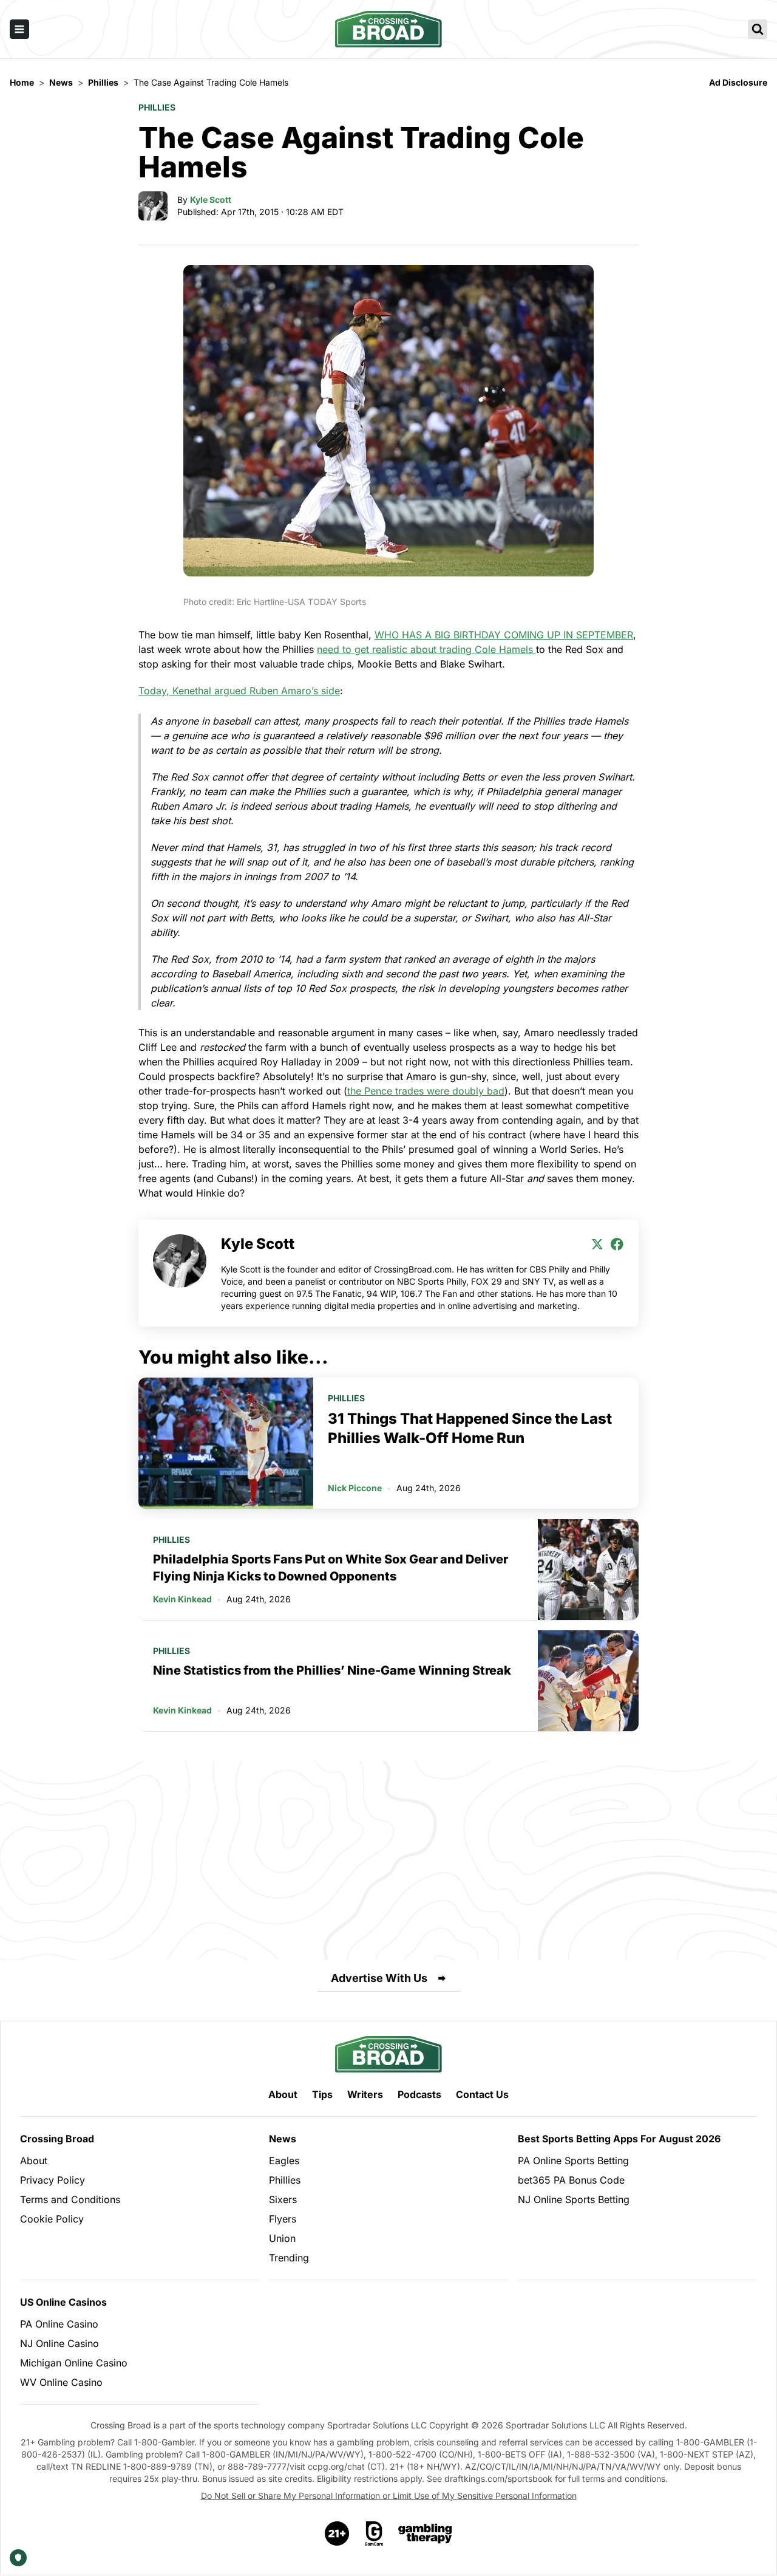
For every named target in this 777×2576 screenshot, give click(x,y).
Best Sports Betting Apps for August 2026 (619, 2139)
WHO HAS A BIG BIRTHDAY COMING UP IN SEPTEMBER (504, 635)
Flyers (283, 2219)
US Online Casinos (63, 2302)
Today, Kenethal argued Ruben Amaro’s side (239, 691)
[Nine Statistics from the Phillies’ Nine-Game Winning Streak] (588, 1681)
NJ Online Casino (59, 2343)
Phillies (157, 107)
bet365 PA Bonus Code (571, 2180)
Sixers (283, 2199)
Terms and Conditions (70, 2199)
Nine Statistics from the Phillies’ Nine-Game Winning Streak (332, 1670)
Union (282, 2238)
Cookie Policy (52, 2219)
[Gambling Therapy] (425, 2533)
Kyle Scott (211, 200)
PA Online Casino (59, 2324)
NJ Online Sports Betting (574, 2199)
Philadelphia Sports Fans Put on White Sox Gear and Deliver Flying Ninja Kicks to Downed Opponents (331, 1568)
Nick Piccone (355, 1488)
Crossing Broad (57, 2139)
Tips (322, 2094)
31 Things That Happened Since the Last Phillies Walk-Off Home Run (470, 1428)
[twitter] (597, 1244)
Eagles (284, 2161)
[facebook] (617, 1244)
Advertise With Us (379, 1978)
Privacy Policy (53, 2180)
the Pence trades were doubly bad (426, 1091)
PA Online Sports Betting (573, 2161)
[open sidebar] (19, 29)
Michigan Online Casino (74, 2363)
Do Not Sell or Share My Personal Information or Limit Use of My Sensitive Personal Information (389, 2496)
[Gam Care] (374, 2533)
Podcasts (419, 2094)
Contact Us (482, 2094)
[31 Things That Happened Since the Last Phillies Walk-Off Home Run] (226, 1443)
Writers (365, 2094)
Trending (289, 2258)
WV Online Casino (61, 2382)
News (283, 2139)
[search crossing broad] (758, 29)
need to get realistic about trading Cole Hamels (426, 649)
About (283, 2094)
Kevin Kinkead (182, 1599)
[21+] (338, 2533)
